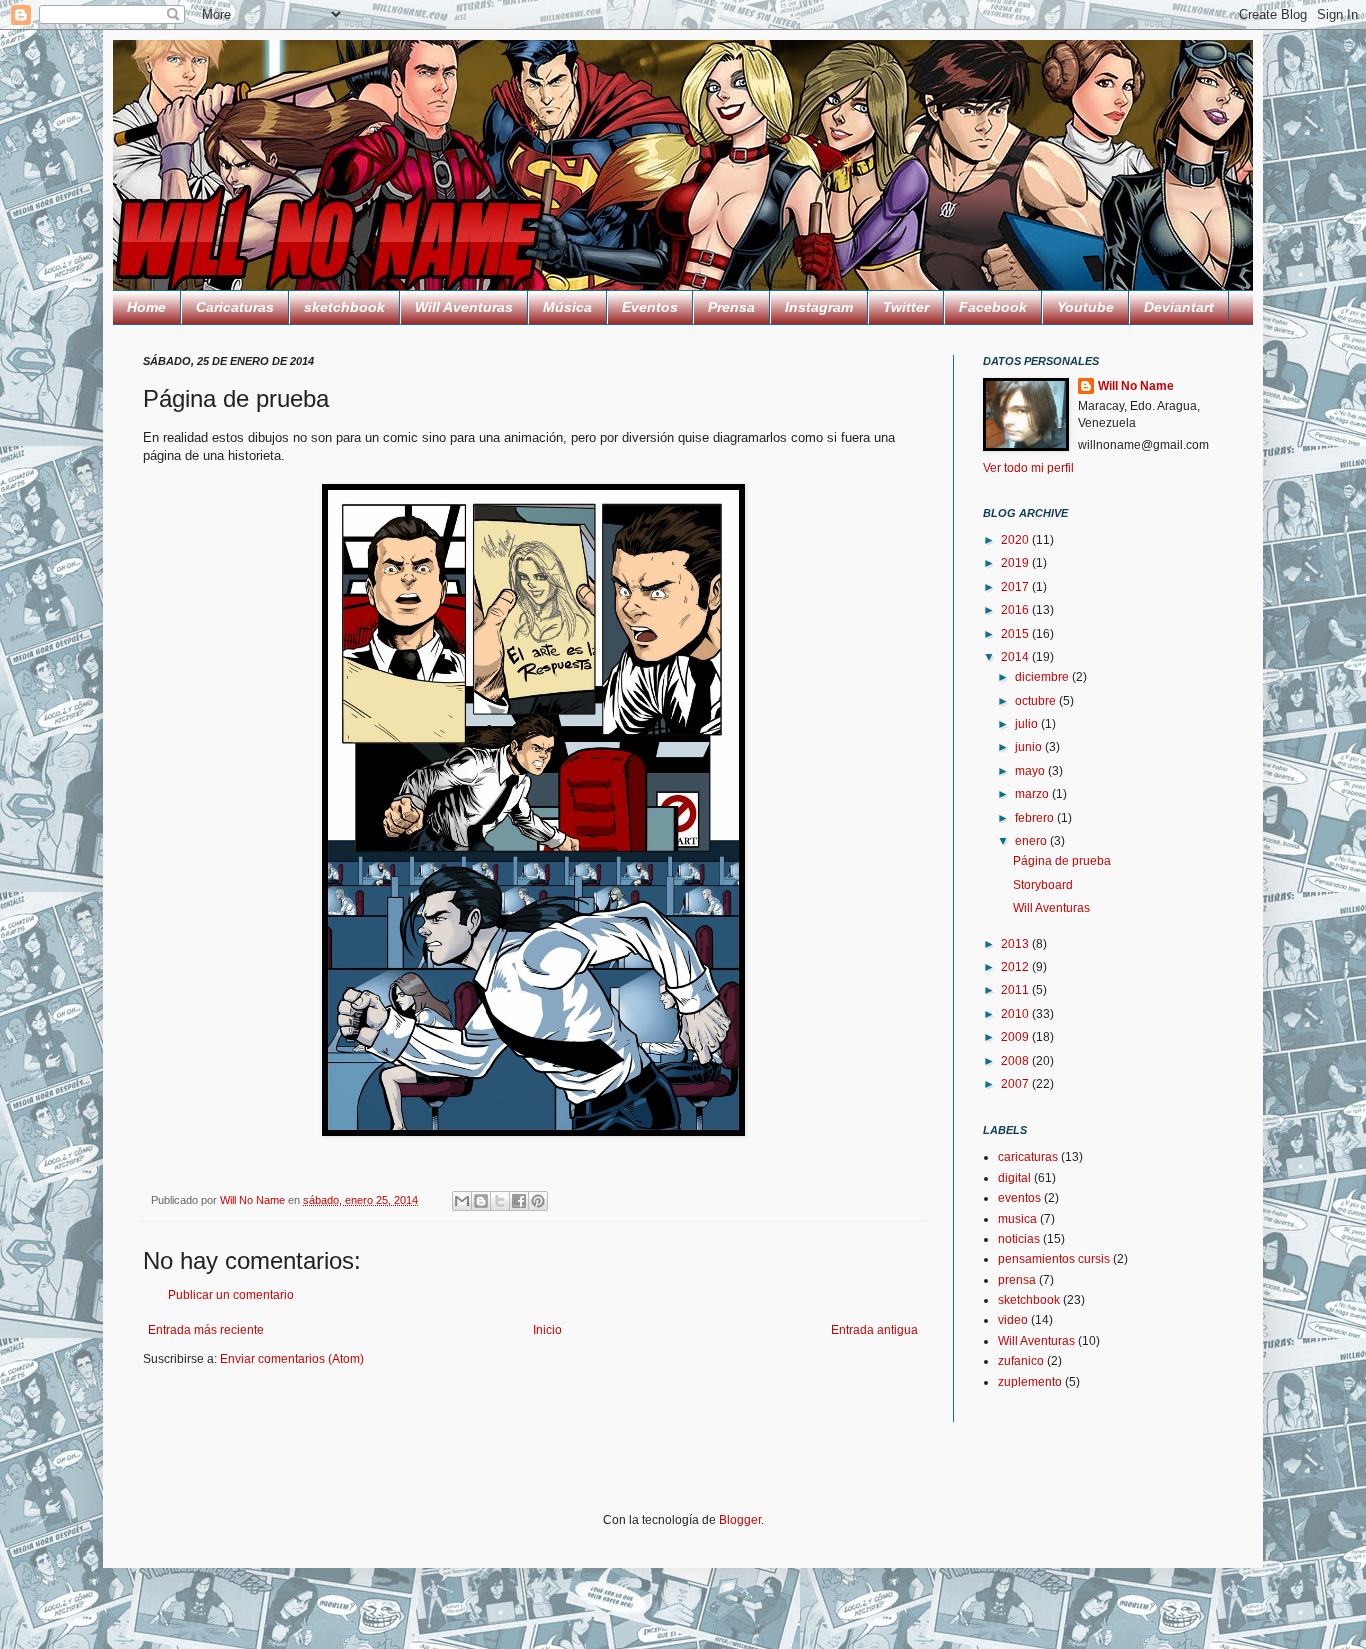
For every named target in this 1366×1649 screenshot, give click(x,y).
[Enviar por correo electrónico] (462, 1201)
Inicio (547, 1330)
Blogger (740, 1520)
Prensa (731, 307)
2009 (1016, 1037)
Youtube (1085, 307)
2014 (1016, 657)
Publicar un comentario (231, 1295)
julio (1028, 724)
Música (567, 307)
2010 (1016, 1014)
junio (1030, 747)
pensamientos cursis (1054, 1259)
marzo (1033, 794)
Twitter (906, 307)
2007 (1016, 1084)
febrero (1036, 818)
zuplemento (1030, 1382)
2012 (1016, 967)
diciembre (1043, 677)
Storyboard (1043, 885)
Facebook (993, 307)
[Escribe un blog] (481, 1201)
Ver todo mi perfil (1028, 468)
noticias (1019, 1239)
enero (1032, 841)
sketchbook (344, 307)
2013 (1016, 944)
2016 (1016, 610)
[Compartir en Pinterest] (538, 1201)
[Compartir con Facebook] (519, 1201)
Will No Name (1136, 386)
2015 (1016, 634)
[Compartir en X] (500, 1201)
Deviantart (1179, 307)
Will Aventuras (464, 307)
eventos (1019, 1198)
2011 (1016, 990)
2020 (1016, 540)
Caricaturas (235, 307)
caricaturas (1028, 1157)
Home (146, 307)
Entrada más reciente (206, 1330)
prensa (1017, 1280)
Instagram (819, 307)
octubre (1037, 701)
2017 (1016, 587)
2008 (1016, 1061)
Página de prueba (1062, 861)
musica (1017, 1219)
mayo (1031, 771)
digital (1014, 1178)
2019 (1016, 563)
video (1013, 1320)
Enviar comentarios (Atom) (292, 1359)
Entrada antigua (874, 1330)
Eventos (650, 307)
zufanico (1021, 1361)
